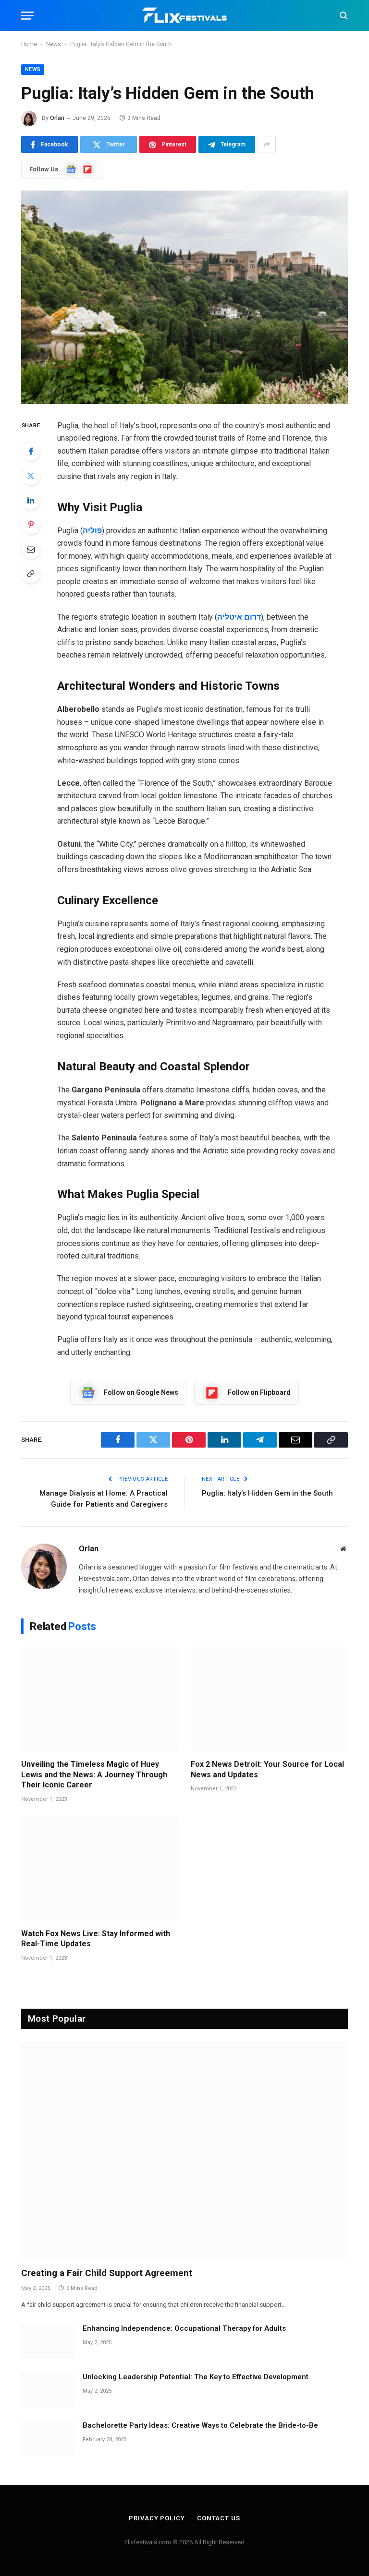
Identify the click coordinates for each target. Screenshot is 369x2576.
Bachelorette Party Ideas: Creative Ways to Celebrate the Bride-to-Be (200, 2425)
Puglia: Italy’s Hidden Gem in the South (267, 1493)
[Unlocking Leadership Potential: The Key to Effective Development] (48, 2389)
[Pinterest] (31, 525)
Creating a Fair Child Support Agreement (107, 2273)
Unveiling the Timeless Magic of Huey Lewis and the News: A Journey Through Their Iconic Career (94, 1775)
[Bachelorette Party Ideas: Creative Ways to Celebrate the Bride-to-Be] (48, 2438)
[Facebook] (31, 451)
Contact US (219, 2518)
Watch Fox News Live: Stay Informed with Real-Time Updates (96, 1939)
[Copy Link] (31, 574)
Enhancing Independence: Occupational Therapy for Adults (184, 2328)
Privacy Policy (157, 2518)
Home (29, 44)
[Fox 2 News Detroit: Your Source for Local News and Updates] (269, 1699)
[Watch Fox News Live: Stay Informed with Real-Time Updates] (100, 1869)
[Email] (31, 549)
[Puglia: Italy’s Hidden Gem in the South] (184, 297)
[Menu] (27, 16)
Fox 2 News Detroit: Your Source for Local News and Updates (267, 1769)
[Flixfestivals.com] (184, 16)
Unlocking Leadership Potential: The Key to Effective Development (196, 2377)
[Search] (343, 16)
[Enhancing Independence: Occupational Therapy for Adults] (48, 2341)
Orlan (57, 118)
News (54, 44)
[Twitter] (31, 476)
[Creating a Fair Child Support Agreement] (184, 2150)
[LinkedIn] (31, 500)
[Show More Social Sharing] (267, 144)
